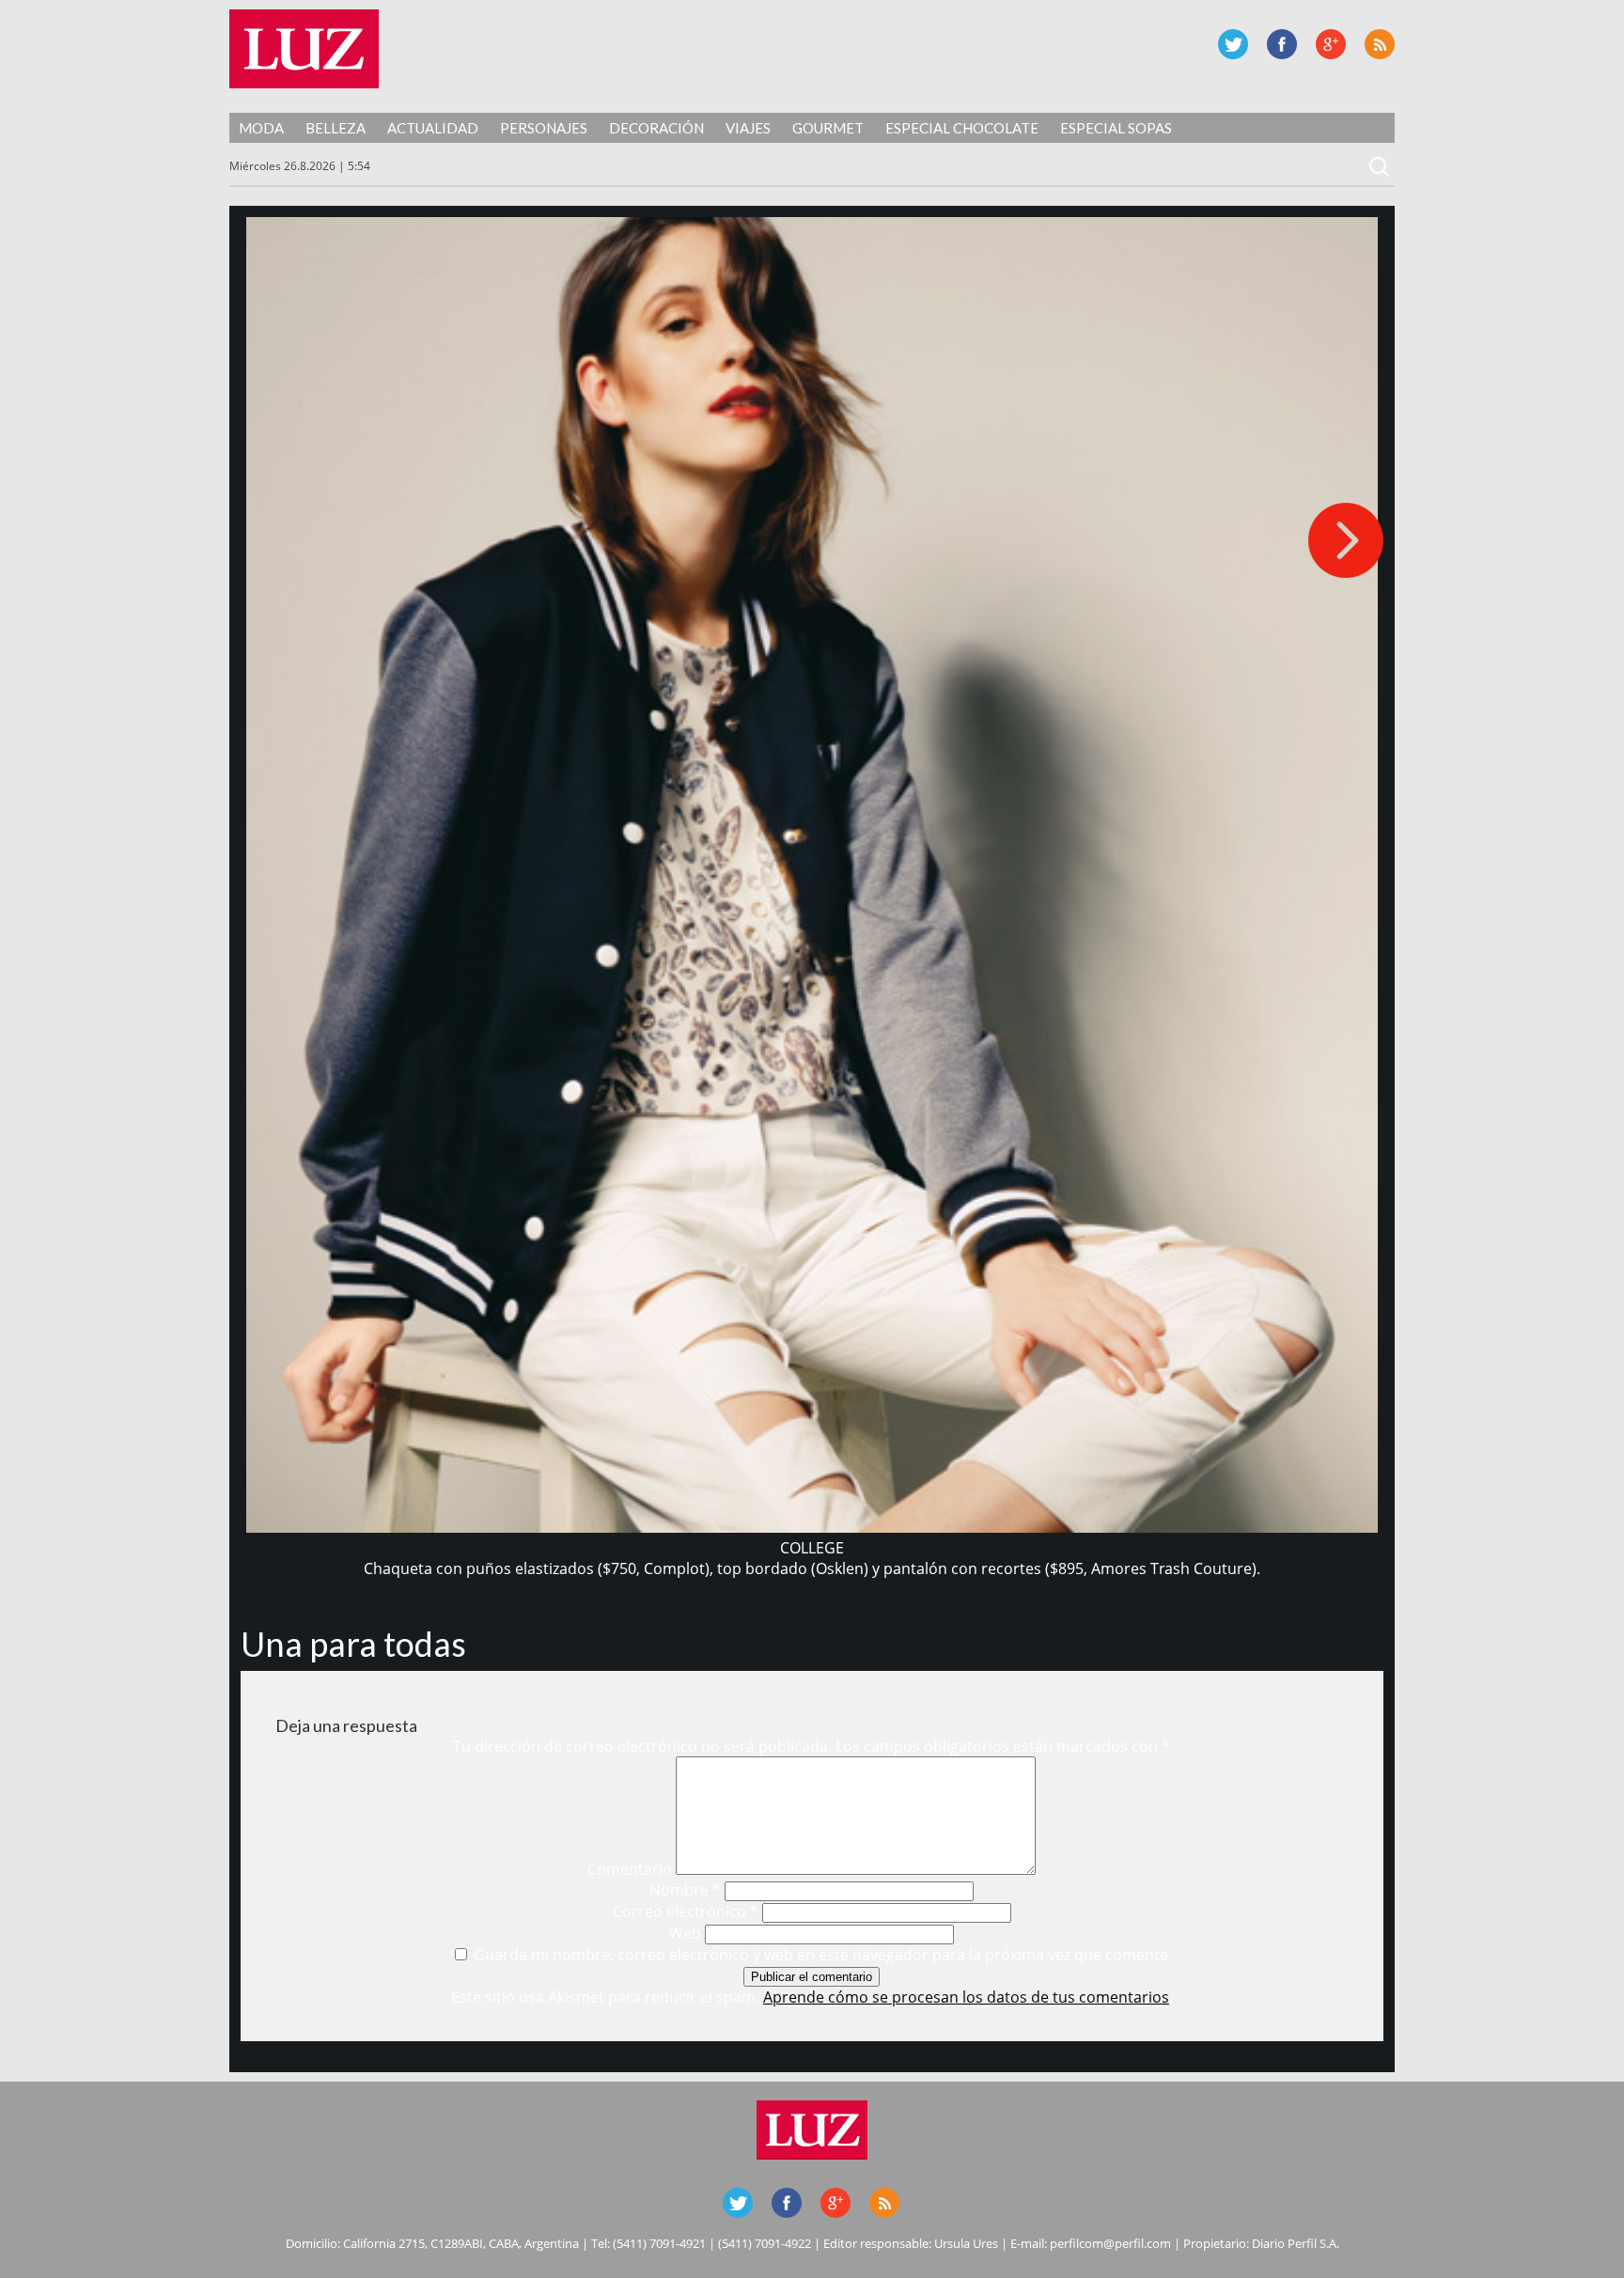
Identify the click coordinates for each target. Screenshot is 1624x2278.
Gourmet (828, 128)
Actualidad (433, 128)
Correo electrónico (686, 1911)
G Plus (1331, 44)
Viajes (748, 128)
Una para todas (353, 1644)
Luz (304, 49)
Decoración (656, 128)
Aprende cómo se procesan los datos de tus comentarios (966, 1997)
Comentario (630, 1869)
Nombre (685, 1890)
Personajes (544, 128)
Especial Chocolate (962, 128)
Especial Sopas (1116, 128)
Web (685, 1933)
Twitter (1233, 44)
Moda (261, 128)
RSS (1380, 44)
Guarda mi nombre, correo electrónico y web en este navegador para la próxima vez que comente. (823, 1955)
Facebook (1282, 44)
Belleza (336, 128)
